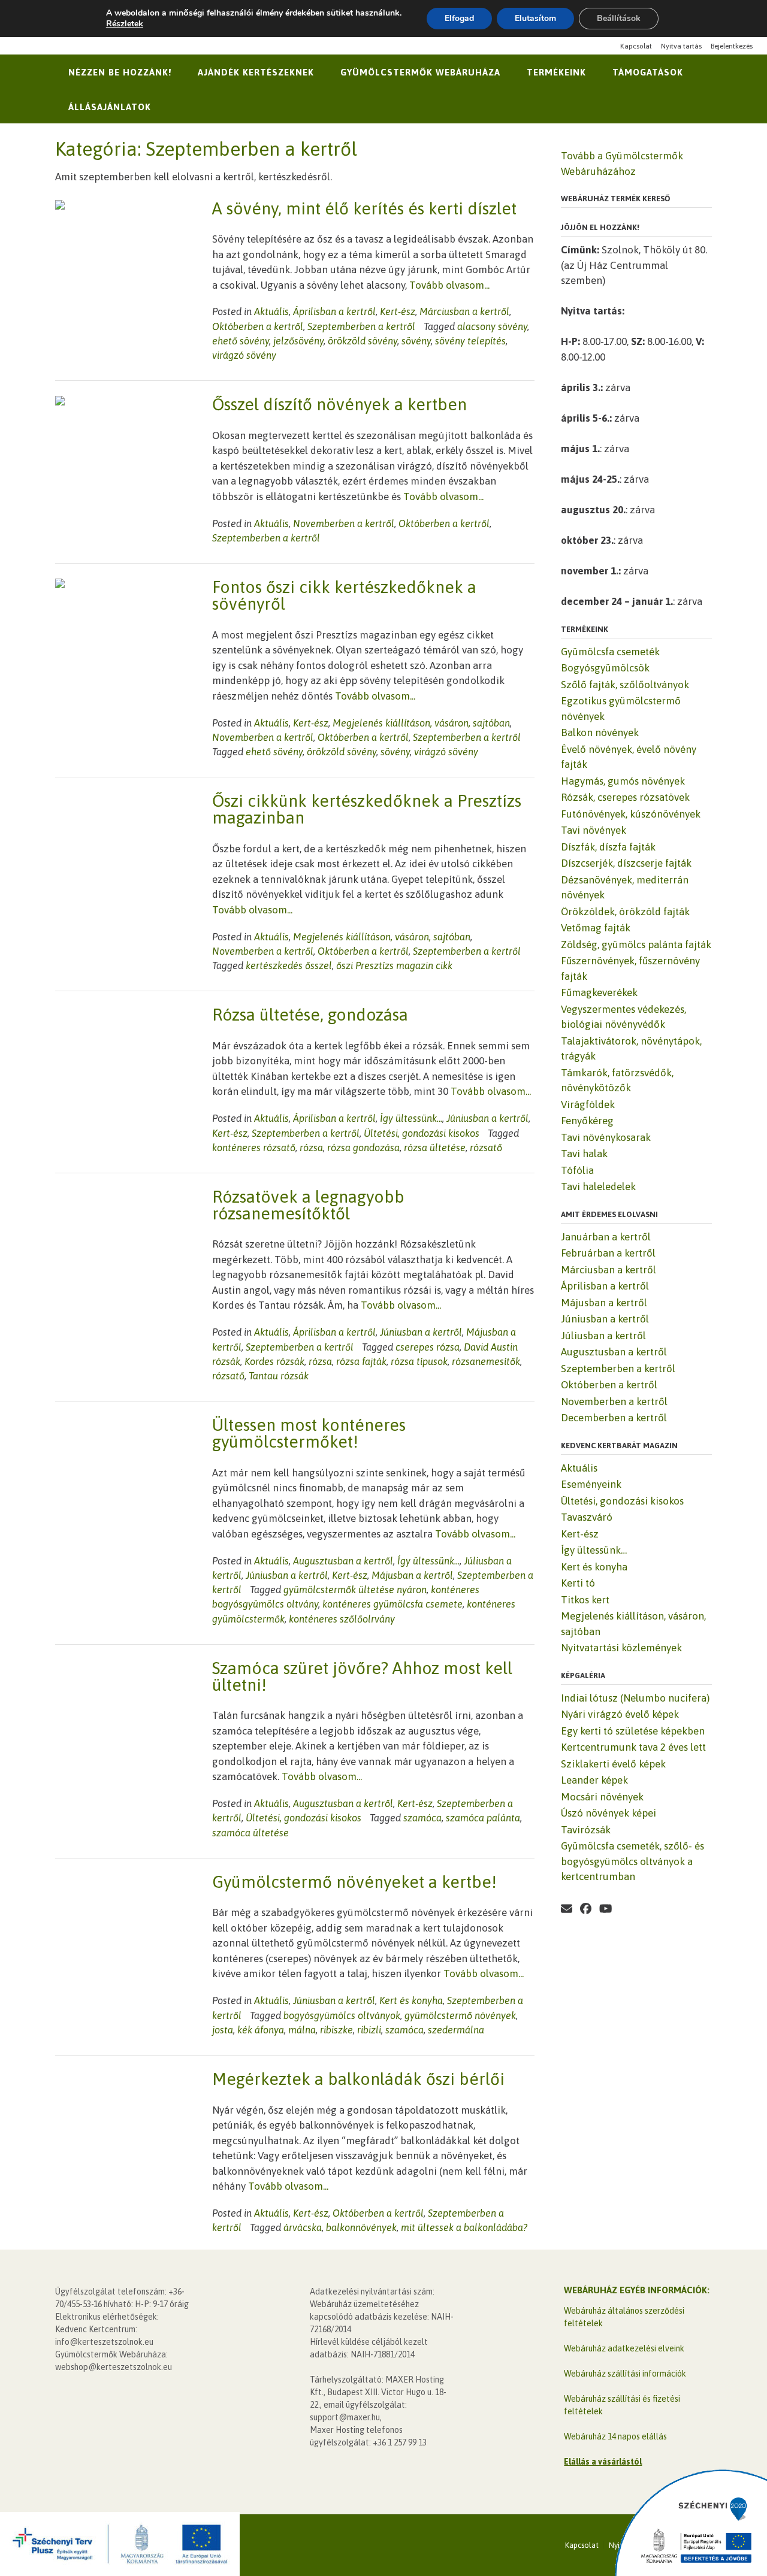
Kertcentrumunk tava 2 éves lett (633, 1747)
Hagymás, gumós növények (623, 781)
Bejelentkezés (732, 46)
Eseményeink (591, 1484)
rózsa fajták (361, 1361)
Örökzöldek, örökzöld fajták (625, 912)
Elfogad (459, 18)
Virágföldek (588, 1104)
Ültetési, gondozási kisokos (422, 1133)
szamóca (422, 1818)
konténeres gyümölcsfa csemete (392, 1604)
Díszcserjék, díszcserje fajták (626, 863)
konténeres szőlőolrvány (342, 1619)
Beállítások (619, 18)
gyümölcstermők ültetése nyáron (355, 1590)
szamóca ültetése (250, 1833)
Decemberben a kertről (614, 1418)
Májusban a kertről (412, 1575)
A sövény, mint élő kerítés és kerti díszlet (364, 208)
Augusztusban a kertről (343, 1561)
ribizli (369, 2030)
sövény (416, 341)
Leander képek (594, 1780)
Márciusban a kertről (464, 311)
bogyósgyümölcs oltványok (342, 2015)
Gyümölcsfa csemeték (610, 652)
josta (223, 2030)
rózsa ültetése (435, 1148)
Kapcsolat (636, 46)
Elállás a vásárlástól (603, 2462)
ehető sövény (241, 341)
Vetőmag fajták (596, 928)
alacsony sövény (492, 326)
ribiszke (336, 2030)
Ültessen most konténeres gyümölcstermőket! (309, 1433)
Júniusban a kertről (487, 1118)
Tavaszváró (587, 1517)
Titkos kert (585, 1600)
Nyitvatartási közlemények (621, 1648)
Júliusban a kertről (603, 1336)
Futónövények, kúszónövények (631, 814)
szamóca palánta (483, 1818)
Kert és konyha (411, 2000)
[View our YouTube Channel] (606, 1909)
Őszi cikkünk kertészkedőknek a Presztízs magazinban (367, 809)
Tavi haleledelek (598, 1186)
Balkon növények (600, 732)
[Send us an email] (567, 1909)
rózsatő (486, 1148)
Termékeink (556, 72)
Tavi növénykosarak (606, 1137)
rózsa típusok (419, 1361)
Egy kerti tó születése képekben (633, 1731)
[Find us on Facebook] (586, 1909)
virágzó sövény (244, 355)
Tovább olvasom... (449, 285)
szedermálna (456, 2030)
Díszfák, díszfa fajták (608, 847)
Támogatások (648, 72)
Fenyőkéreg (587, 1121)
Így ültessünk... (411, 1118)
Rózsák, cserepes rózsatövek (625, 797)
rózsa (311, 1148)
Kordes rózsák (274, 1361)
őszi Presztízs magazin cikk (394, 965)
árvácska (303, 2227)
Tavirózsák (586, 1830)
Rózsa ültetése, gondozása (310, 1015)
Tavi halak (584, 1154)
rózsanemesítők (486, 1361)
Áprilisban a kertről (334, 311)
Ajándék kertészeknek (256, 72)
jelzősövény (298, 341)
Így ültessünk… (594, 1550)
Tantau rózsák (279, 1376)
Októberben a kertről (258, 326)
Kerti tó (578, 1583)
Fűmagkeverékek (599, 992)
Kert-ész (398, 311)
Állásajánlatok (110, 107)
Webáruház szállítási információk (625, 2374)
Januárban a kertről (606, 1237)
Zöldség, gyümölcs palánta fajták (636, 945)
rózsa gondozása (363, 1148)
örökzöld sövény (363, 341)
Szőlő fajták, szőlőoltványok (625, 685)
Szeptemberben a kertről (361, 326)
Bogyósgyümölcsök (605, 668)
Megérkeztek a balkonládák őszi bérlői (358, 2079)
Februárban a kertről (608, 1253)
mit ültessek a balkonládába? (464, 2227)
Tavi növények (594, 830)
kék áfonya (261, 2030)
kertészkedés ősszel (289, 965)
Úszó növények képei (609, 1813)
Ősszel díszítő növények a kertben (339, 404)
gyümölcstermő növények (460, 2015)
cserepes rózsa (428, 1347)
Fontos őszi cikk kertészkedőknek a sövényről (344, 595)
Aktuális (271, 311)
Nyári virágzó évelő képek (620, 1714)
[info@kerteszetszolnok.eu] (625, 1909)
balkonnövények (361, 2227)
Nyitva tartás (681, 46)
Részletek (125, 24)
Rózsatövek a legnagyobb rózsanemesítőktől (308, 1205)
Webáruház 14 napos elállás (615, 2436)
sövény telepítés (470, 341)
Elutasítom (535, 18)
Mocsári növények (602, 1797)
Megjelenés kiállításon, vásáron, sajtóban (421, 723)
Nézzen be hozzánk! (120, 72)
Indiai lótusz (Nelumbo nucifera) (635, 1698)
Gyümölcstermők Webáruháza (420, 72)
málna (302, 2030)
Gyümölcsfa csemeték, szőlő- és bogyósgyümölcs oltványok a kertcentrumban (632, 1861)
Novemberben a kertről (344, 523)
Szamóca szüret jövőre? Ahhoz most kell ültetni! (362, 1676)
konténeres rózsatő (254, 1148)
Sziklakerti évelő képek (613, 1764)
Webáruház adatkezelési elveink (624, 2348)
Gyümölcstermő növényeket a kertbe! (354, 1882)
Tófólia (577, 1170)
